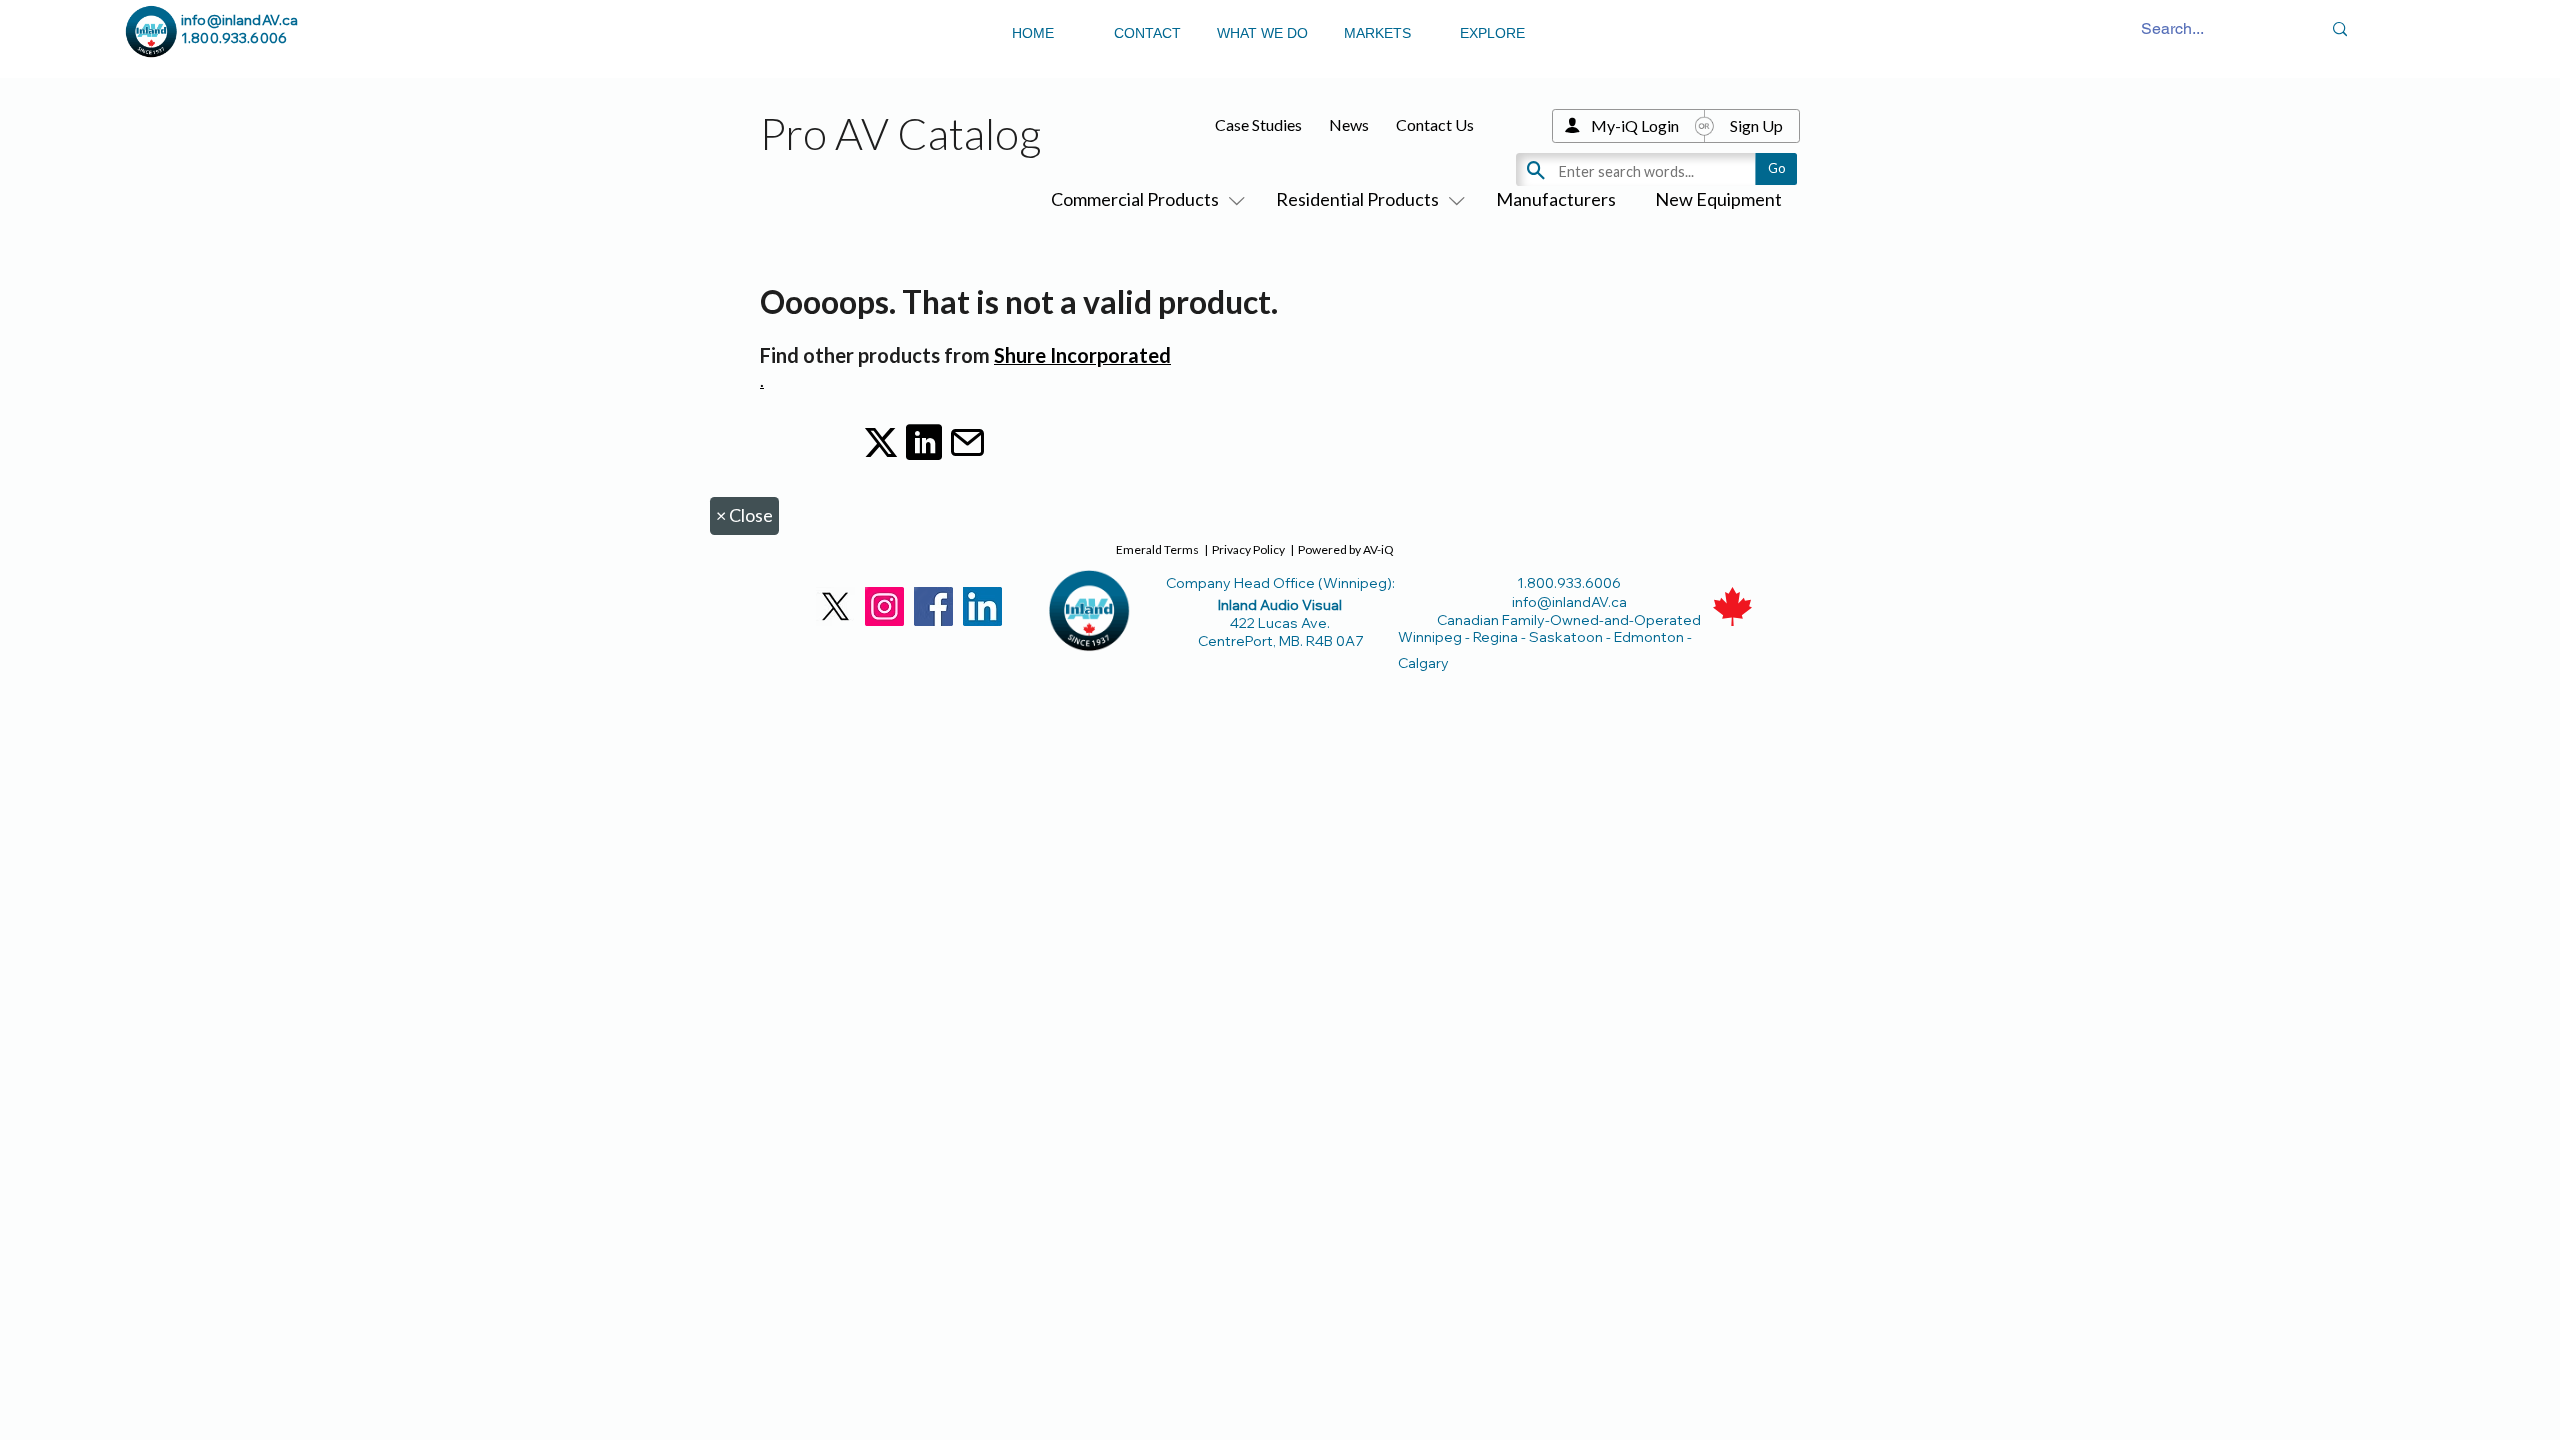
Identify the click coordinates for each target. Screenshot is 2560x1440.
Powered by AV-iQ (1346, 549)
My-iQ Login (1635, 125)
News (1349, 124)
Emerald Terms (1157, 549)
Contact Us (1435, 124)
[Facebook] (933, 606)
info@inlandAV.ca (239, 20)
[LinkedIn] (982, 606)
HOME (1033, 33)
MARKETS (1377, 33)
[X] (835, 606)
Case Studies (1258, 124)
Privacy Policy (1248, 549)
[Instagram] (884, 606)
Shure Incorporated (1082, 355)
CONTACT (1147, 33)
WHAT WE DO (1262, 33)
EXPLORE (1492, 33)
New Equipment (1718, 199)
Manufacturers (1556, 199)
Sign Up (1756, 125)
